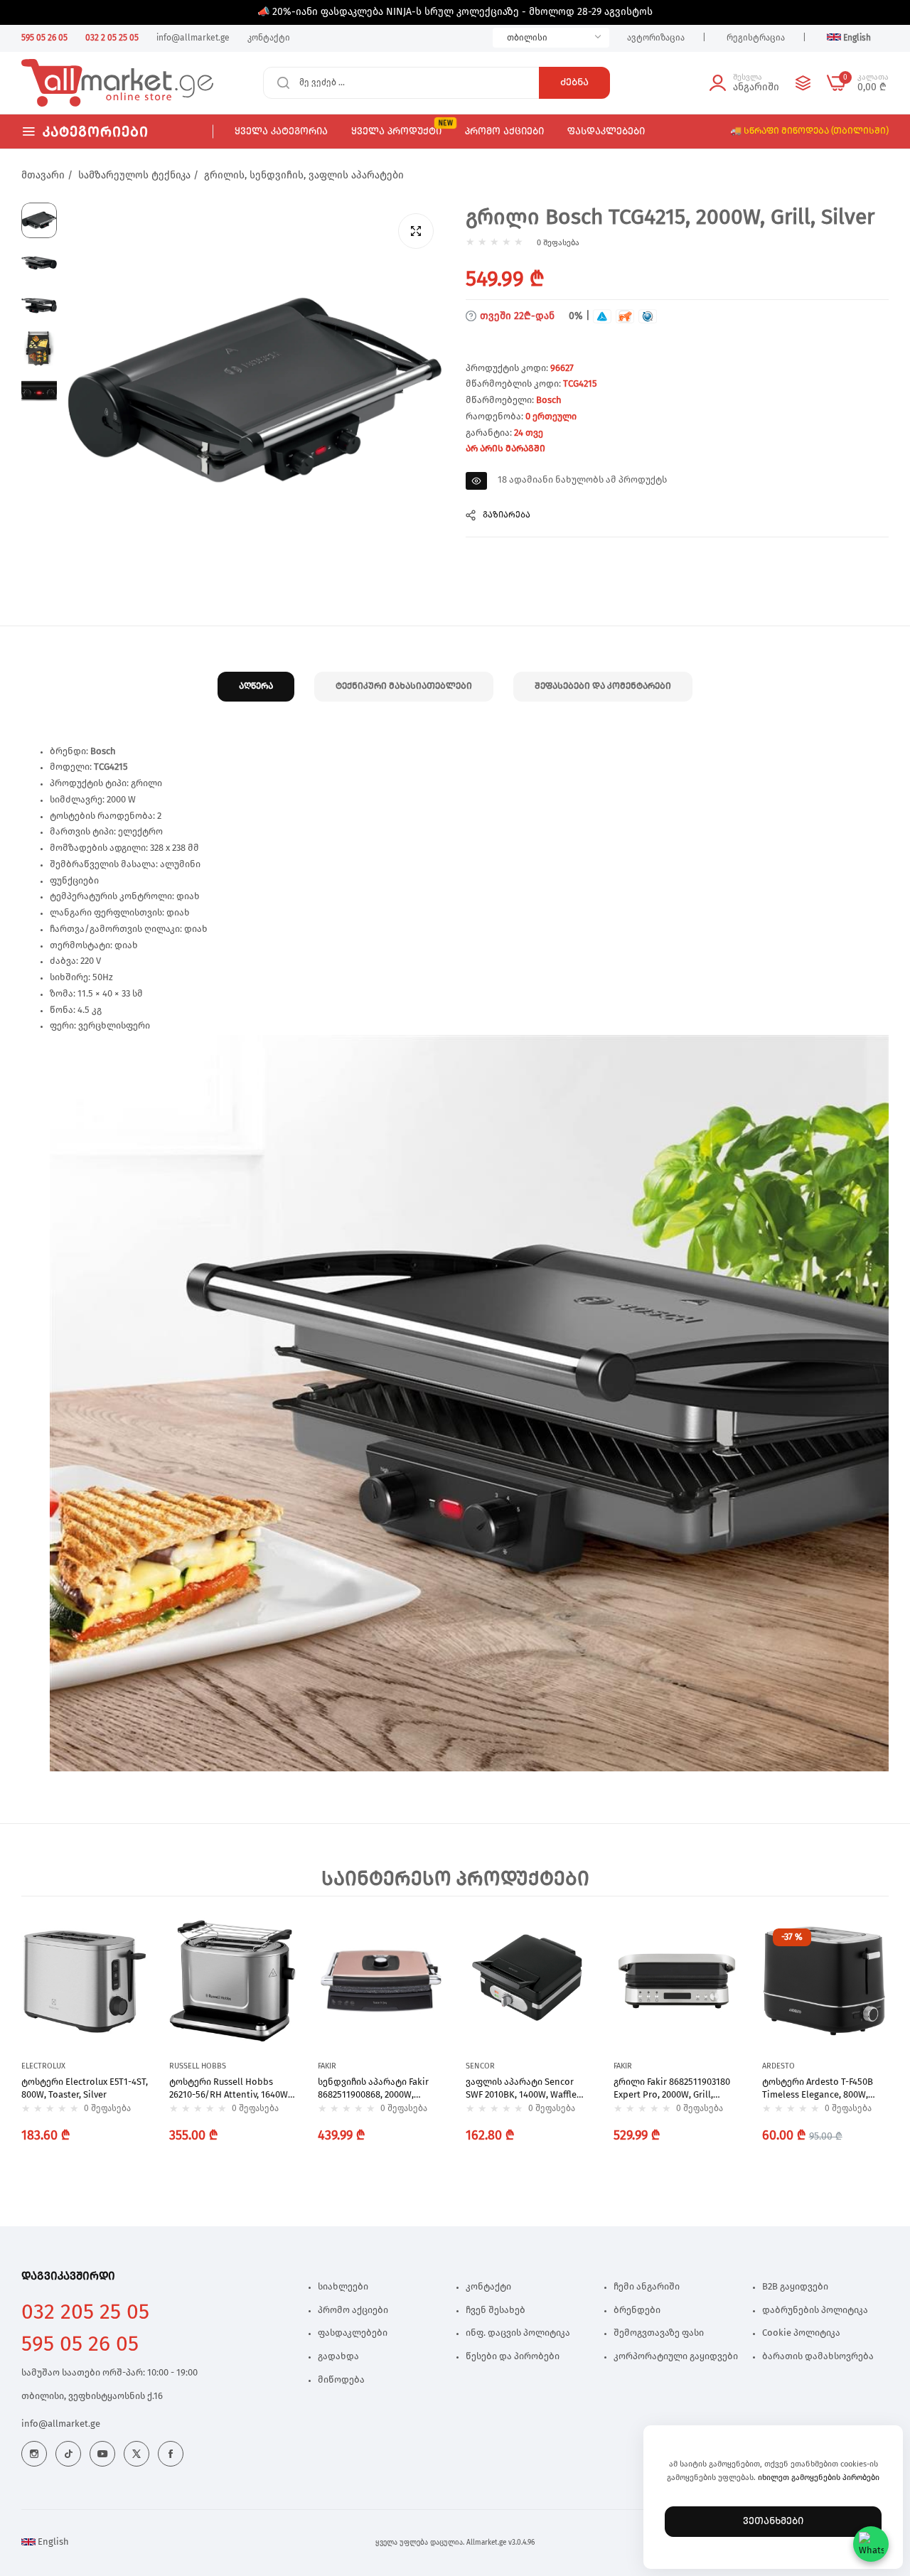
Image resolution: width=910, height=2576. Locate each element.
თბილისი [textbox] (527, 38)
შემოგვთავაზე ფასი (659, 2333)
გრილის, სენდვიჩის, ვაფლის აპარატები (304, 176)
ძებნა (574, 82)
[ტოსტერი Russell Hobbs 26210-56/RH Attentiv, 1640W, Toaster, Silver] (232, 1981)
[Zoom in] (416, 231)
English (52, 2542)
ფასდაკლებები (353, 2333)
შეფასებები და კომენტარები (603, 686)
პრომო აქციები (353, 2311)
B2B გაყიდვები (795, 2287)
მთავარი (43, 176)
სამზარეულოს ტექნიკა (134, 176)
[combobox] (551, 38)
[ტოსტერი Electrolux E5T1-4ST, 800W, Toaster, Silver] (85, 1981)
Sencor (480, 2066)
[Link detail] (34, 2454)
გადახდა (338, 2357)
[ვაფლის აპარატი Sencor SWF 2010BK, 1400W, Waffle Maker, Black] (529, 1981)
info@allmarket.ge (61, 2424)
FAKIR (327, 2066)
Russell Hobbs (198, 2066)
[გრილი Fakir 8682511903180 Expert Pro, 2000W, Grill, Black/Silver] (677, 1981)
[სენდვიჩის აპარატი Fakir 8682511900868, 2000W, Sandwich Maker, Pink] (381, 1981)
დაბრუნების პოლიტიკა (815, 2311)
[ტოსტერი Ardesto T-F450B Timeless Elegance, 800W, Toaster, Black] (825, 1981)
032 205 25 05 (85, 2312)
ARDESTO (778, 2066)
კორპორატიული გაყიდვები (676, 2357)
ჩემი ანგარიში (647, 2287)
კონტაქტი (488, 2287)
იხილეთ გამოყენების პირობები (819, 2478)
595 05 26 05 (80, 2344)
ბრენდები (637, 2311)
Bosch (549, 401)
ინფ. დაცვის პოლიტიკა (518, 2333)
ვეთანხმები (773, 2521)
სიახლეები (343, 2287)
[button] (134, 1943)
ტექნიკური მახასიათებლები (404, 686)
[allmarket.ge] (73, 83)
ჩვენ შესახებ (496, 2311)
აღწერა (256, 686)
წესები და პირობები (513, 2357)
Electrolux (43, 2066)
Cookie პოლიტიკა (801, 2333)
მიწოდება (341, 2380)
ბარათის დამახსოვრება (818, 2357)
